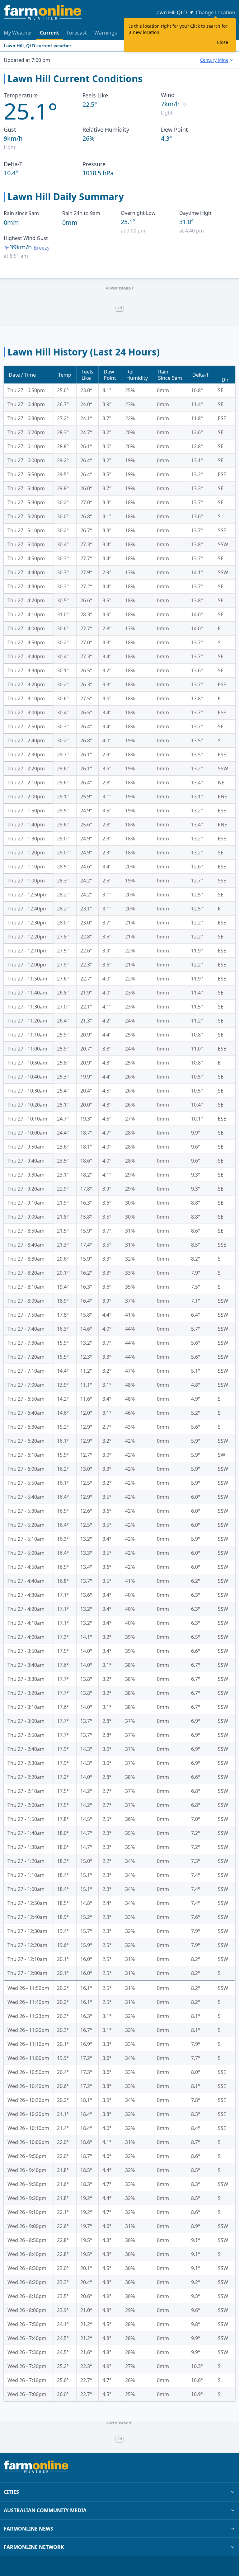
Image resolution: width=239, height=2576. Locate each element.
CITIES (11, 2492)
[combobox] (216, 60)
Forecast (77, 33)
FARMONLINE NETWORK (34, 2547)
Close (223, 42)
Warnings (106, 33)
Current (49, 33)
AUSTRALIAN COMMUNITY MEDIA (45, 2510)
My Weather (18, 33)
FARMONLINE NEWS (28, 2529)
